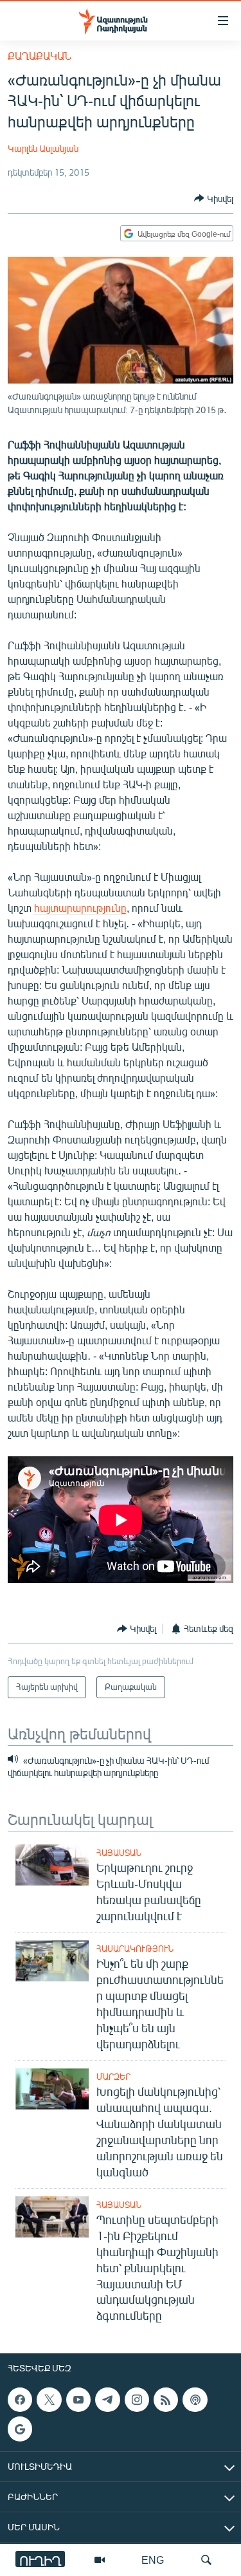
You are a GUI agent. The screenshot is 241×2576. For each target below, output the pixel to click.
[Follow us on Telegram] (107, 2400)
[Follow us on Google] (20, 2429)
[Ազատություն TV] (100, 2560)
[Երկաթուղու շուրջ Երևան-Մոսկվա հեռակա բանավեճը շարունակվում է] (52, 1865)
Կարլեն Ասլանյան (43, 148)
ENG (153, 2560)
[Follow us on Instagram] (137, 2400)
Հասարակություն (135, 1949)
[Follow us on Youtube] (78, 2400)
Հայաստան (119, 1853)
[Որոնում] (206, 2560)
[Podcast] (195, 2400)
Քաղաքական (40, 56)
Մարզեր (113, 2077)
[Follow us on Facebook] (20, 2400)
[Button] (214, 198)
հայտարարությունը (80, 908)
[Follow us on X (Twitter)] (49, 2400)
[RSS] (166, 2400)
